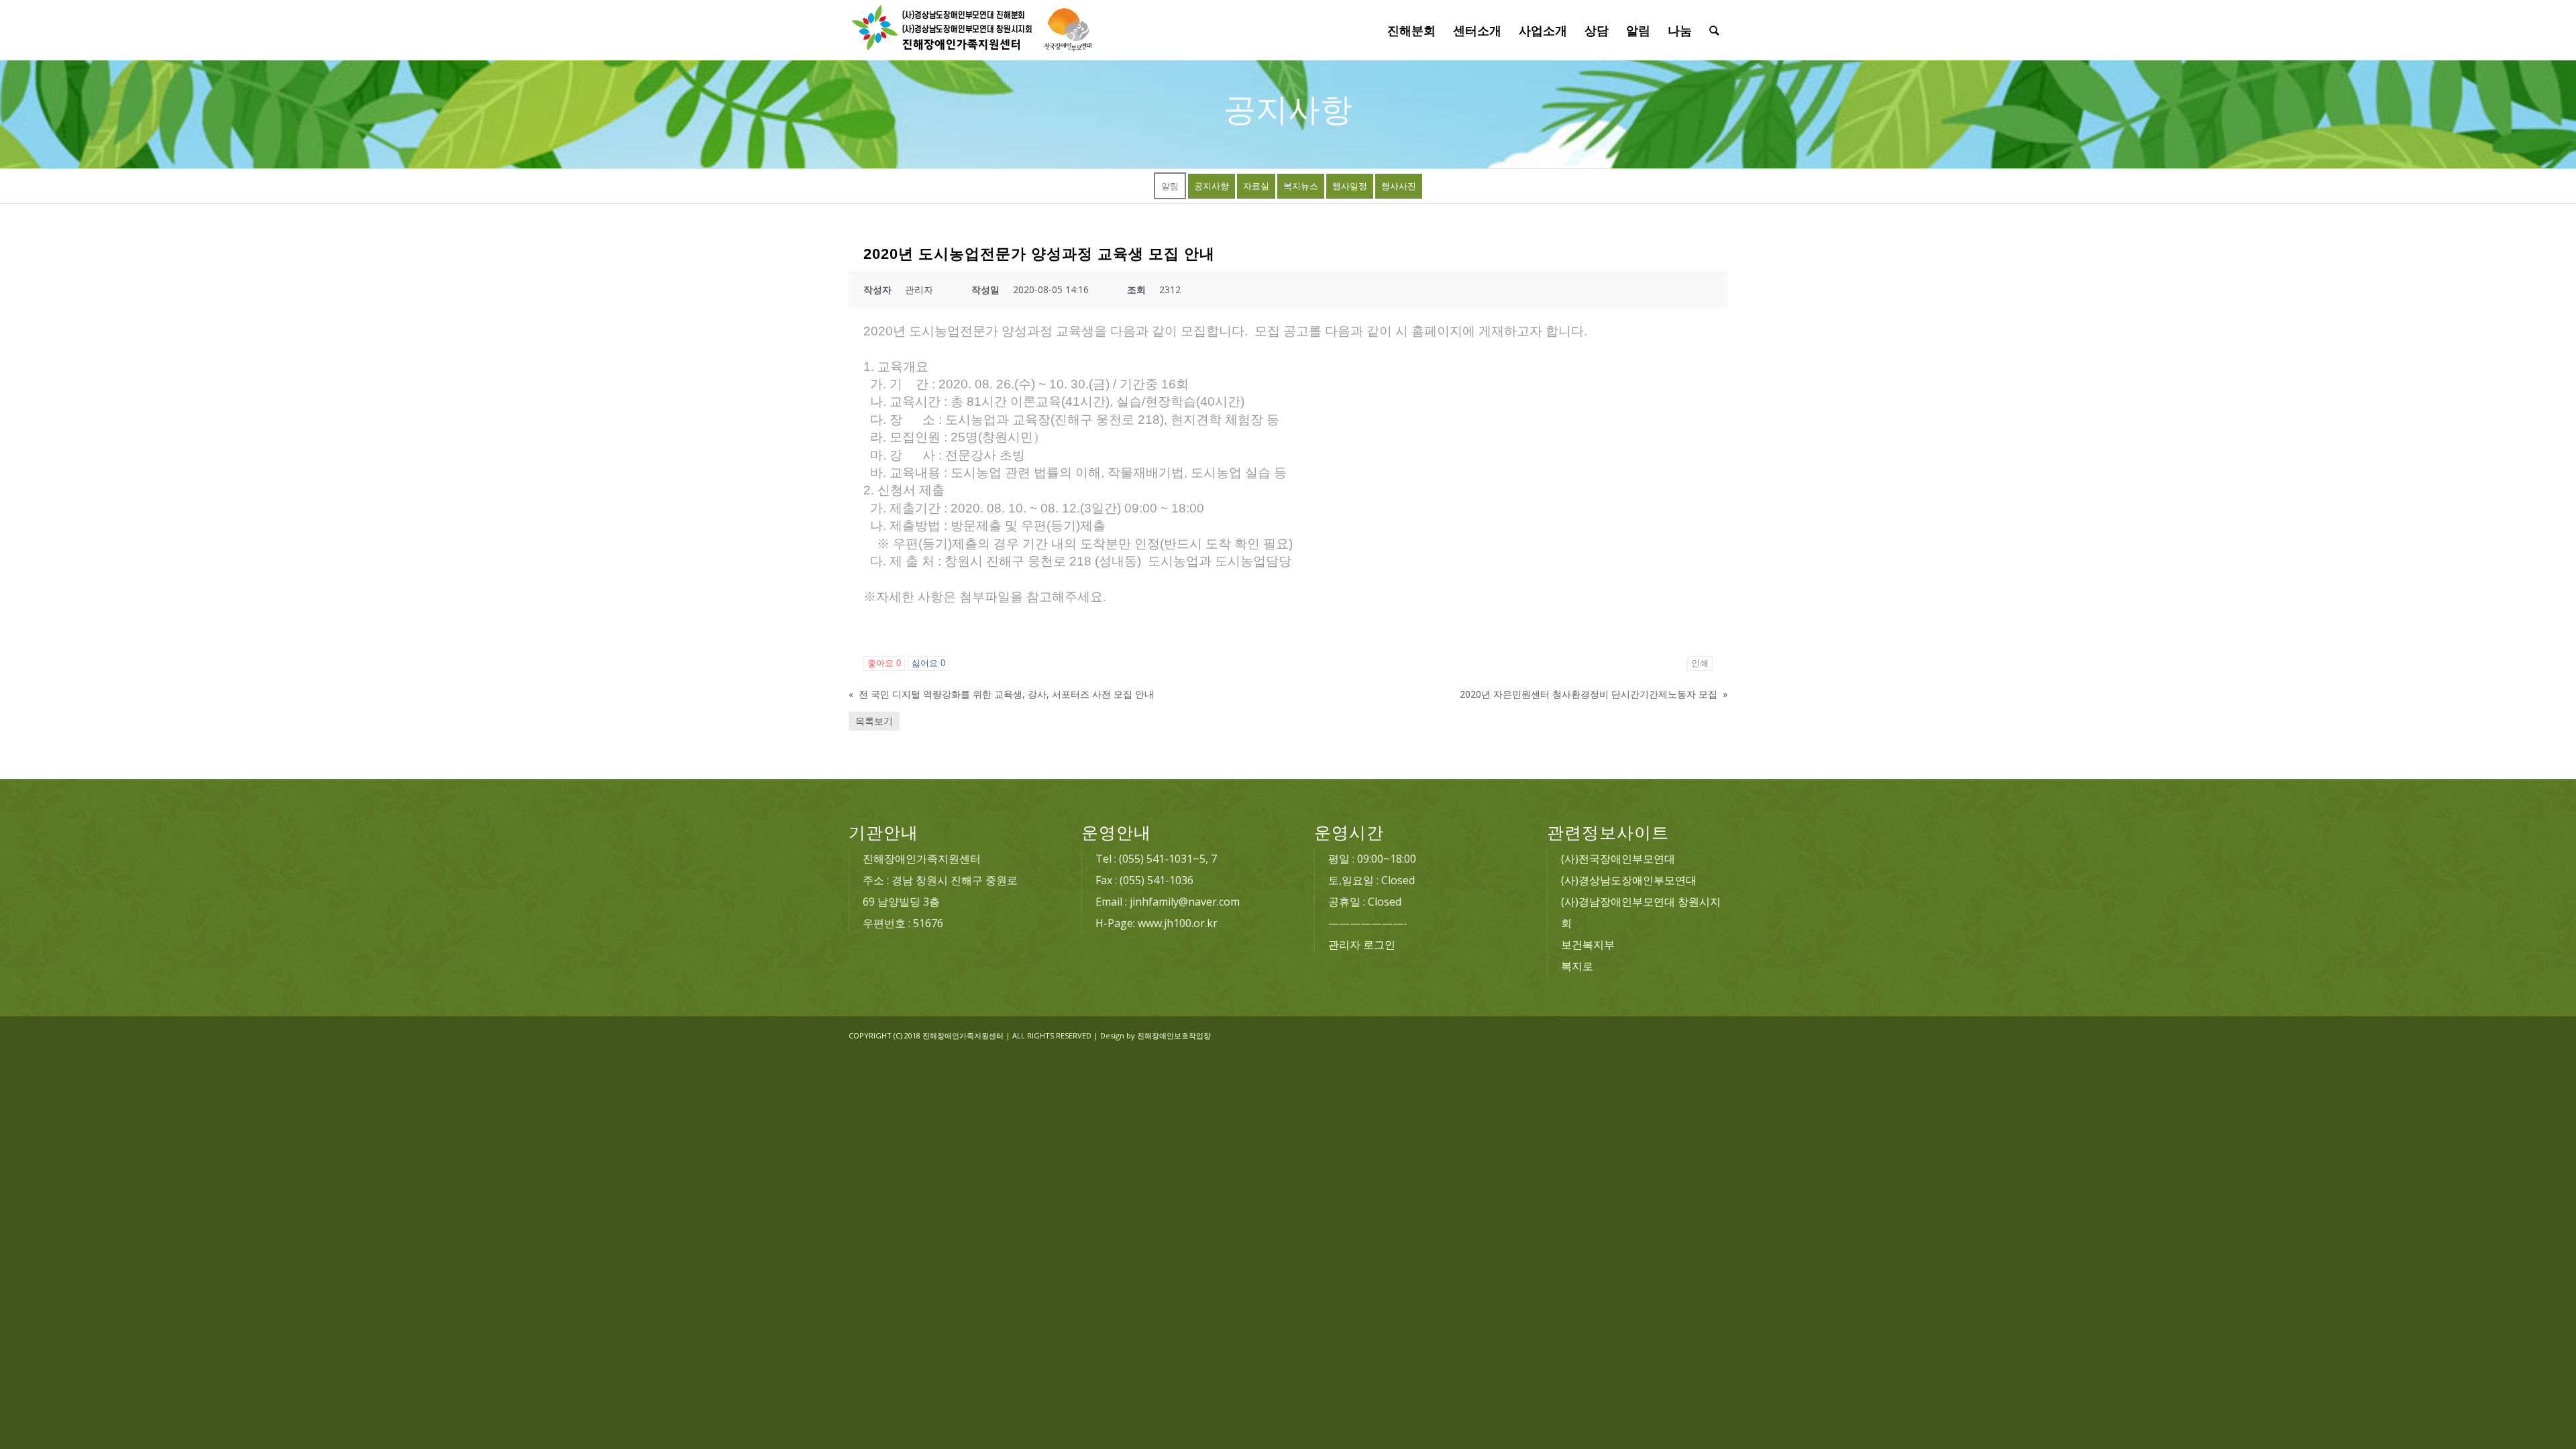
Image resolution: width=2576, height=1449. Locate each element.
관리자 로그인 (1362, 945)
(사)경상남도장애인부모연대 (1629, 880)
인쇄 (1700, 663)
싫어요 (928, 663)
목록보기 (874, 721)
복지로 (1577, 966)
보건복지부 (1588, 945)
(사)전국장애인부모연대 (1618, 859)
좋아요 (884, 663)
